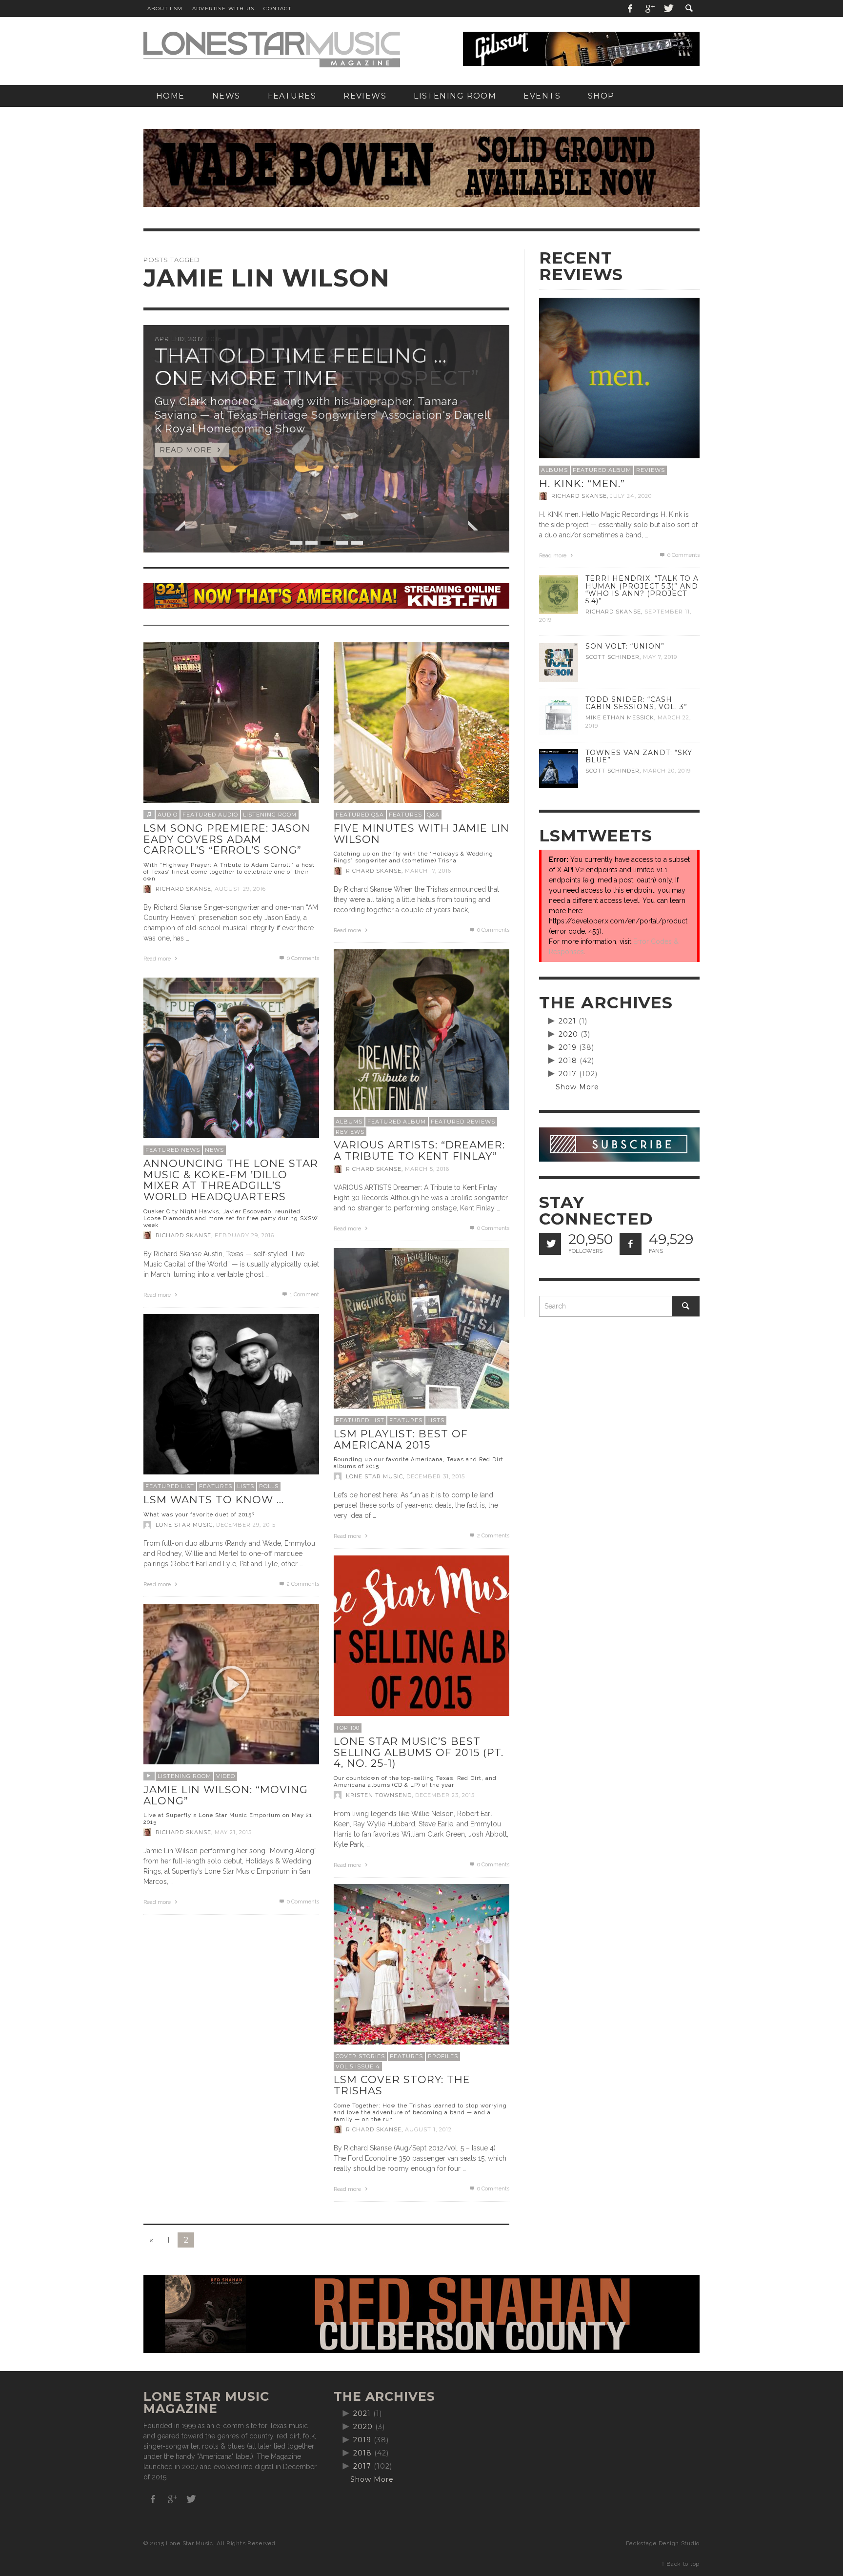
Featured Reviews (463, 1122)
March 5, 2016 (427, 1169)
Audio (168, 815)
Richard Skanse (183, 889)
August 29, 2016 (240, 889)
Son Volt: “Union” (625, 646)
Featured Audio (210, 815)
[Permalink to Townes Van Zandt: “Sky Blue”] (559, 768)
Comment (304, 1295)
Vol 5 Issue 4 (358, 2066)
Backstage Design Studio (663, 2543)
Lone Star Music (374, 1476)
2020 (568, 1034)
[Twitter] (668, 9)
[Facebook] (630, 9)
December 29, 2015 (246, 1525)
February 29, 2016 (244, 1235)
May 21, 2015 (233, 1832)
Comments (493, 1536)
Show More (577, 1087)
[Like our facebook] (631, 1244)
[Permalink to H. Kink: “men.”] (619, 377)
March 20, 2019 (667, 771)
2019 (568, 1047)
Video (226, 1776)
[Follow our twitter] (550, 1244)
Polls (269, 1486)
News (214, 1150)
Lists (436, 1420)
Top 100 (348, 1728)
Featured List (360, 1420)
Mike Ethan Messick (620, 717)
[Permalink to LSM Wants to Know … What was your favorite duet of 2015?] (231, 1401)
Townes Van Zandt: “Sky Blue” (639, 756)
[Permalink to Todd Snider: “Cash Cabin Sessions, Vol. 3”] (559, 715)
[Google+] (649, 9)
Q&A (433, 815)
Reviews (350, 1132)
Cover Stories (360, 2056)
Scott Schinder (612, 657)
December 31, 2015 (436, 1476)
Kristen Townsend (379, 1795)
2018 (568, 1061)
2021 (567, 1021)
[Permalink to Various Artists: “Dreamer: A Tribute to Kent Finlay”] (421, 1037)
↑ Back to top (681, 2564)
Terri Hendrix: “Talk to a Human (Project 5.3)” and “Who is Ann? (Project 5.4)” (642, 589)
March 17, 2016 (428, 871)
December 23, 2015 (445, 1795)
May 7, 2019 (660, 657)
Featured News (173, 1150)
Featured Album (397, 1122)
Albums (349, 1122)
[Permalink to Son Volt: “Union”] (559, 662)
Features (405, 815)
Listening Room (270, 815)
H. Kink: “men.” (582, 483)
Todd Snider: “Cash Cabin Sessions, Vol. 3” (636, 703)
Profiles (443, 2056)
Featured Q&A (360, 815)
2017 (568, 1074)
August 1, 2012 (428, 2129)
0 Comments (302, 958)
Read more (158, 959)
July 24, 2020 (631, 496)
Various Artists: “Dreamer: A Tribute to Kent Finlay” (419, 1150)
